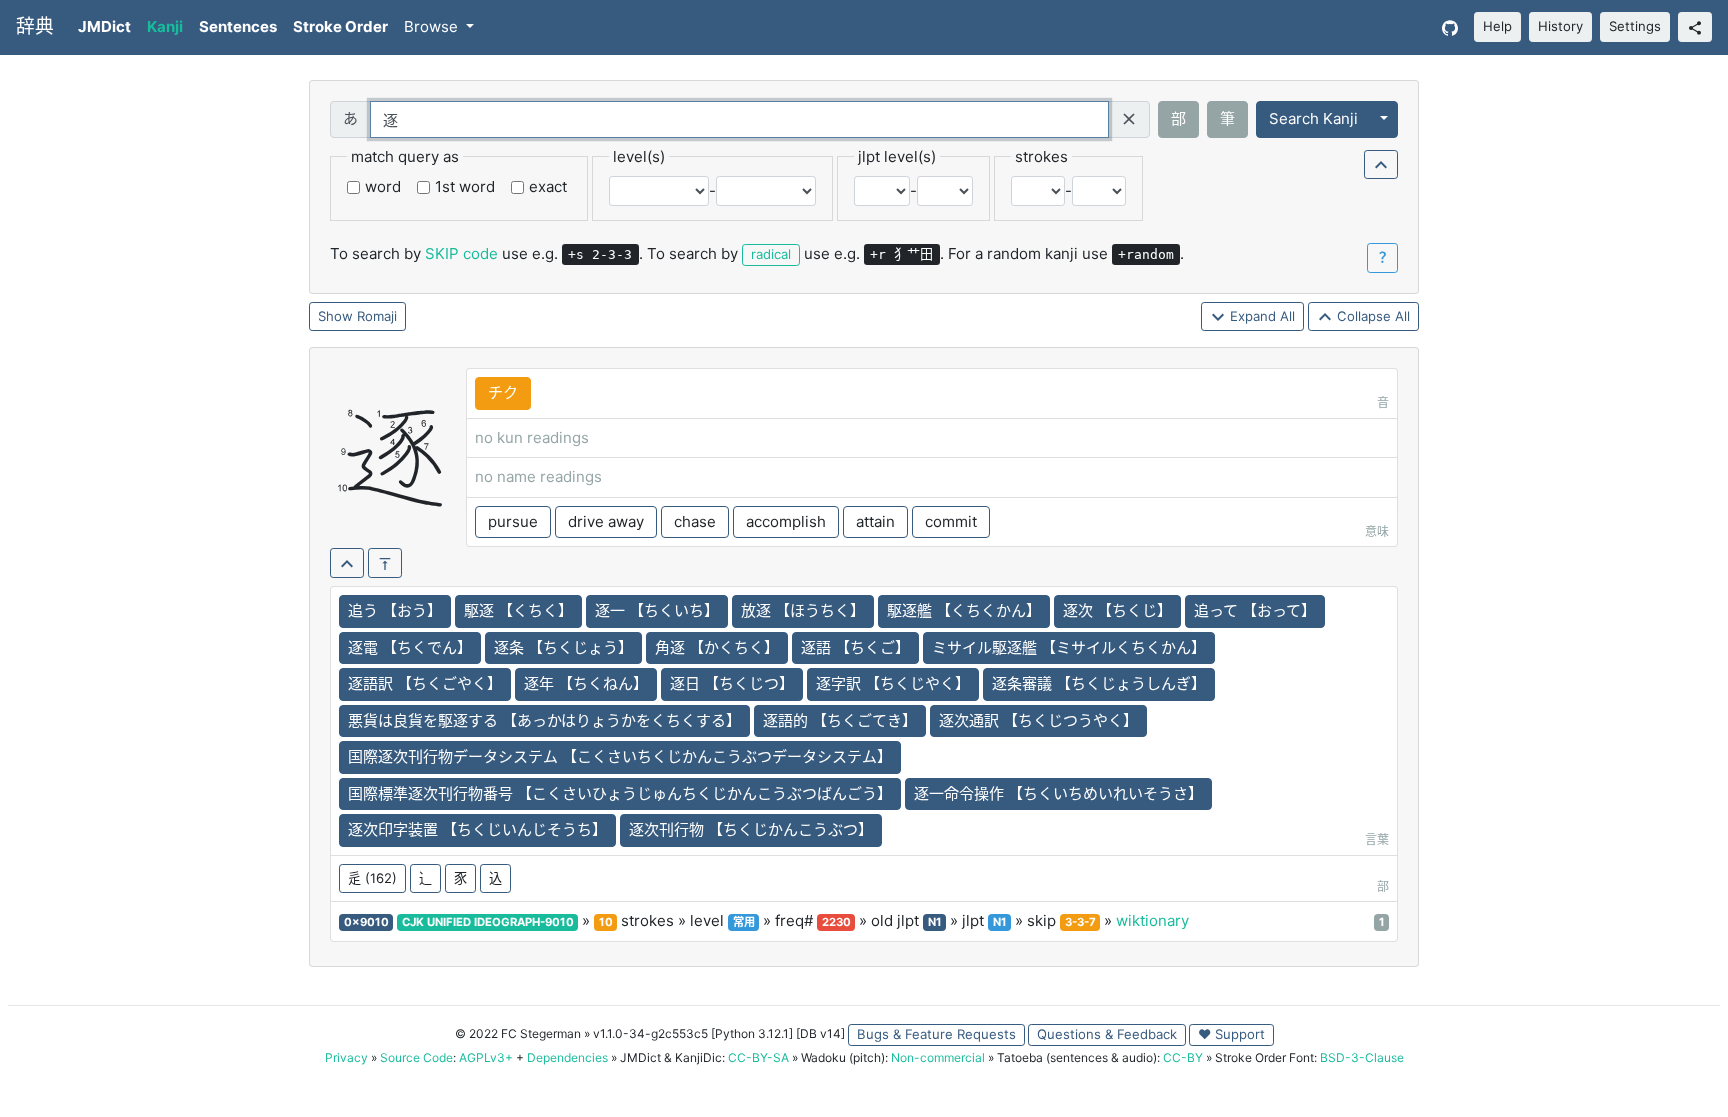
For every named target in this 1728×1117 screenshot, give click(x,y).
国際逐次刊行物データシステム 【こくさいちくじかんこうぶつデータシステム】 (620, 756)
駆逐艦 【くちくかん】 (964, 610)
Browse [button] (433, 26)
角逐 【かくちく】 (717, 647)
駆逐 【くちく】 (518, 610)
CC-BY (1183, 1057)
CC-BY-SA (758, 1057)
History (1560, 26)
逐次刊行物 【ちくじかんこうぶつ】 (751, 829)
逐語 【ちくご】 (855, 647)
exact (548, 186)
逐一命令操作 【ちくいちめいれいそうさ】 (1058, 793)
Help (1497, 26)
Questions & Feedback (1107, 1034)
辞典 (35, 26)
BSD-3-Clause (1362, 1057)
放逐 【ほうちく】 (803, 610)
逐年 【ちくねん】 (586, 683)
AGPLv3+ (486, 1057)
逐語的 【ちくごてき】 (840, 720)
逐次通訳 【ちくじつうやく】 (1038, 720)
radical (771, 254)
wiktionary (1152, 920)
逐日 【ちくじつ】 (732, 683)
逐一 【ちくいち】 (657, 610)
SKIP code (461, 253)
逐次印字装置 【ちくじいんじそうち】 (477, 829)
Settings (1635, 26)
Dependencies (567, 1057)
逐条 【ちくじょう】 (563, 647)
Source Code (416, 1057)
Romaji (377, 316)
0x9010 (366, 922)
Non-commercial (938, 1057)
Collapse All (1371, 316)
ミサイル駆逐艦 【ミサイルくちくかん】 (1069, 647)
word (383, 186)
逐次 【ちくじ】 (1117, 610)
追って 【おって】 (1255, 610)
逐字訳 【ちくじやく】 (893, 683)
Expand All (1260, 316)
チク (503, 392)
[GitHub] (1450, 27)
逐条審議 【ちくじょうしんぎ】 (1099, 683)
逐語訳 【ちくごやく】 (425, 683)
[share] (1695, 27)
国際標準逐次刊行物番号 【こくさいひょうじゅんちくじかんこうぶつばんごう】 (620, 793)
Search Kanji (1313, 118)
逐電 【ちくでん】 (410, 647)
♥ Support (1231, 1034)
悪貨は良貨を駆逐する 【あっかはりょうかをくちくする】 (544, 720)
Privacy (346, 1057)
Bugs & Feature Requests (936, 1034)
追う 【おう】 (395, 610)
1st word (465, 186)
